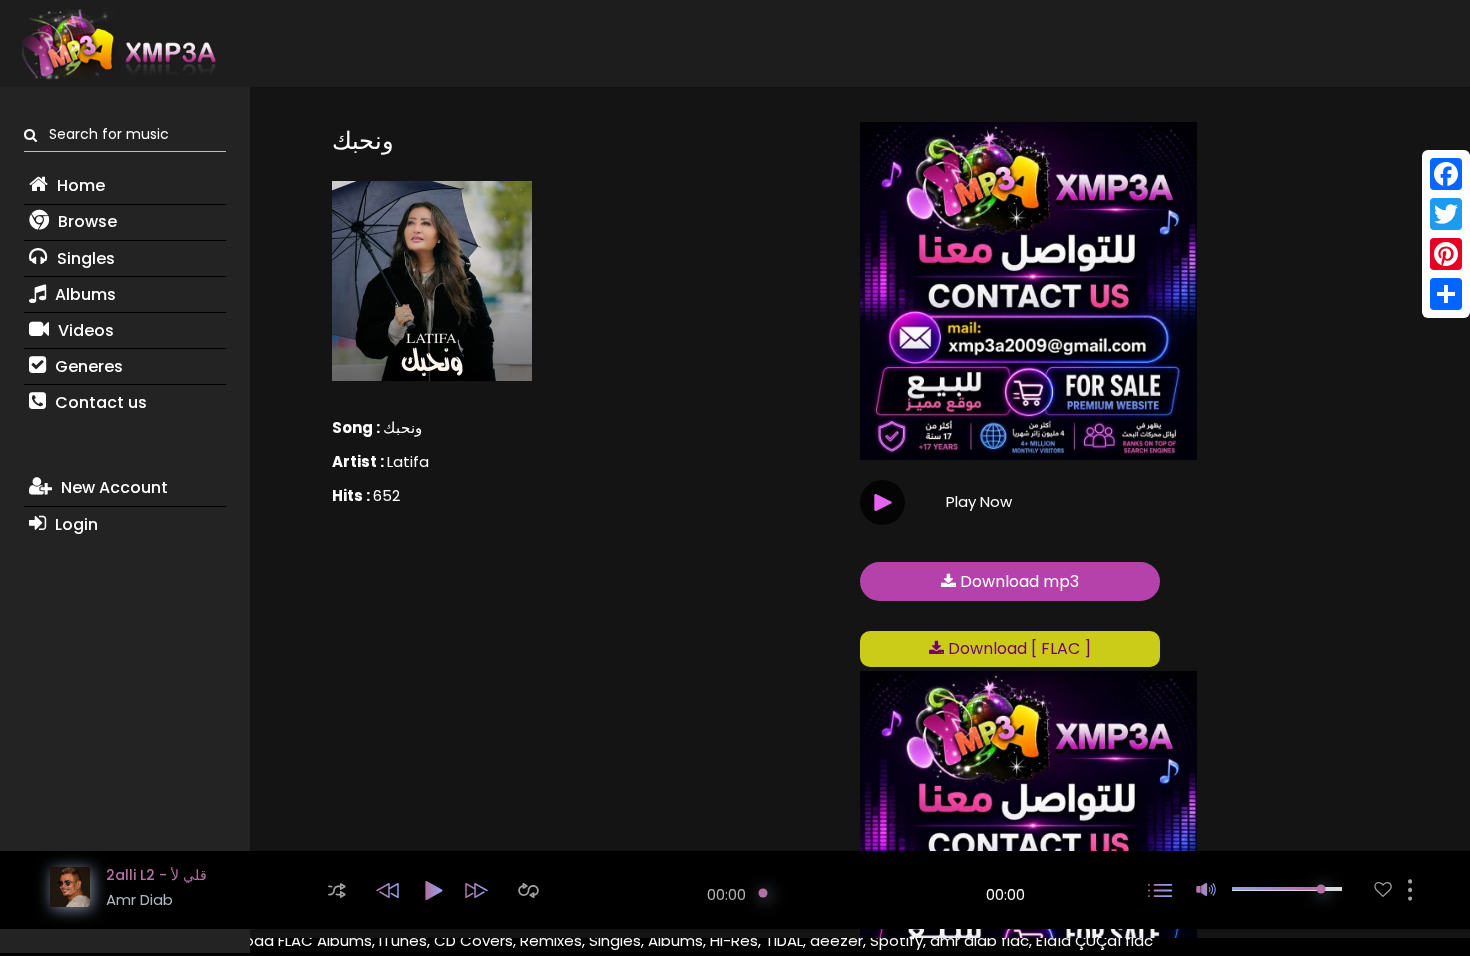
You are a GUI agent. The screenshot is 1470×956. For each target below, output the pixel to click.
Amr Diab (139, 899)
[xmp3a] (117, 44)
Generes (87, 366)
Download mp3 (1017, 581)
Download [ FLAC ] (1017, 648)
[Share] (1446, 294)
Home (79, 185)
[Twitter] (1446, 214)
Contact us (99, 402)
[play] (1383, 889)
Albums (83, 294)
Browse (85, 221)
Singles (84, 258)
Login (74, 524)
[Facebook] (1446, 174)
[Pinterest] (1446, 254)
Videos (84, 330)
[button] (337, 890)
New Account (112, 487)
